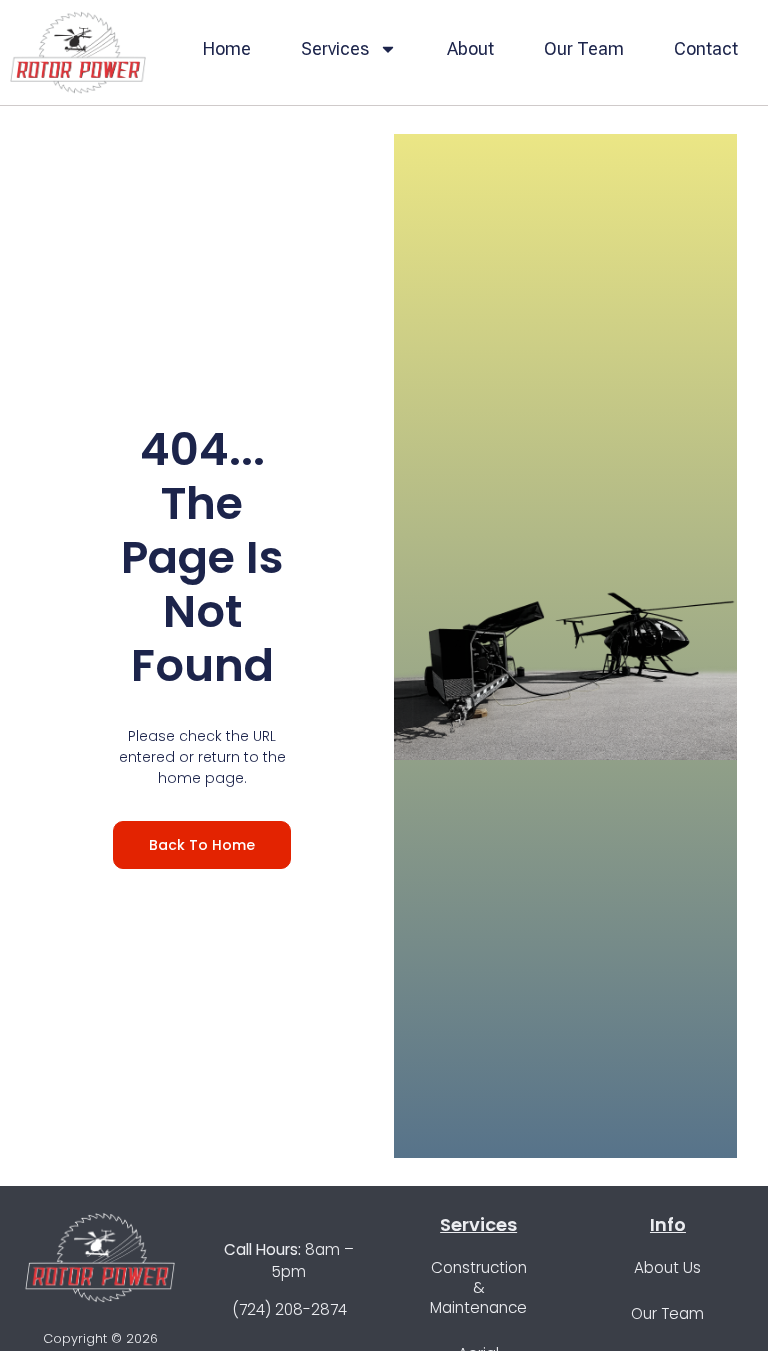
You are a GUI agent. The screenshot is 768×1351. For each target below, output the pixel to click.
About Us (667, 1267)
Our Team (584, 48)
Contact (706, 48)
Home (227, 48)
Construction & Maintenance (478, 1287)
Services (335, 48)
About (470, 48)
